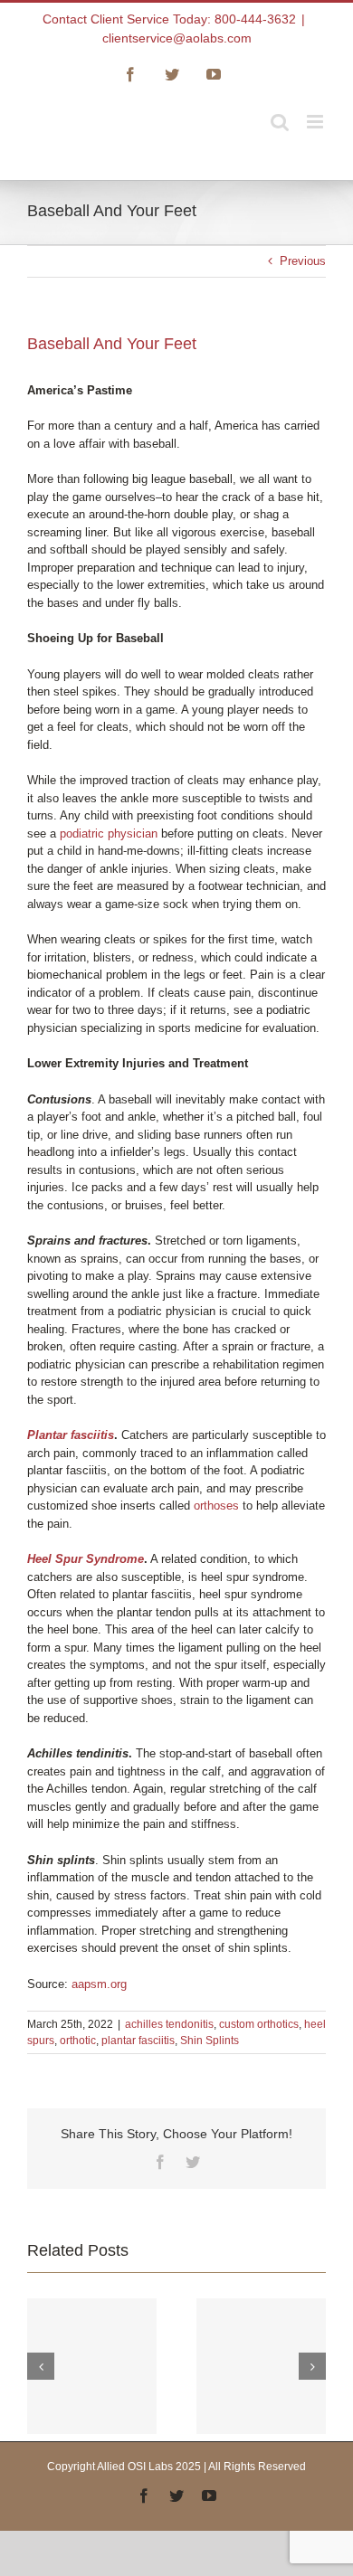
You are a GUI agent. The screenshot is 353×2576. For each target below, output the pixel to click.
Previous (303, 261)
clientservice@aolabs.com (177, 38)
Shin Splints (210, 2041)
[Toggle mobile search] (280, 122)
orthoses (216, 1506)
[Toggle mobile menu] (316, 122)
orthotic (78, 2041)
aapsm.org (99, 1984)
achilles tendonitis (169, 2024)
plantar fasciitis (138, 2041)
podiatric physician (109, 833)
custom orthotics (259, 2024)
